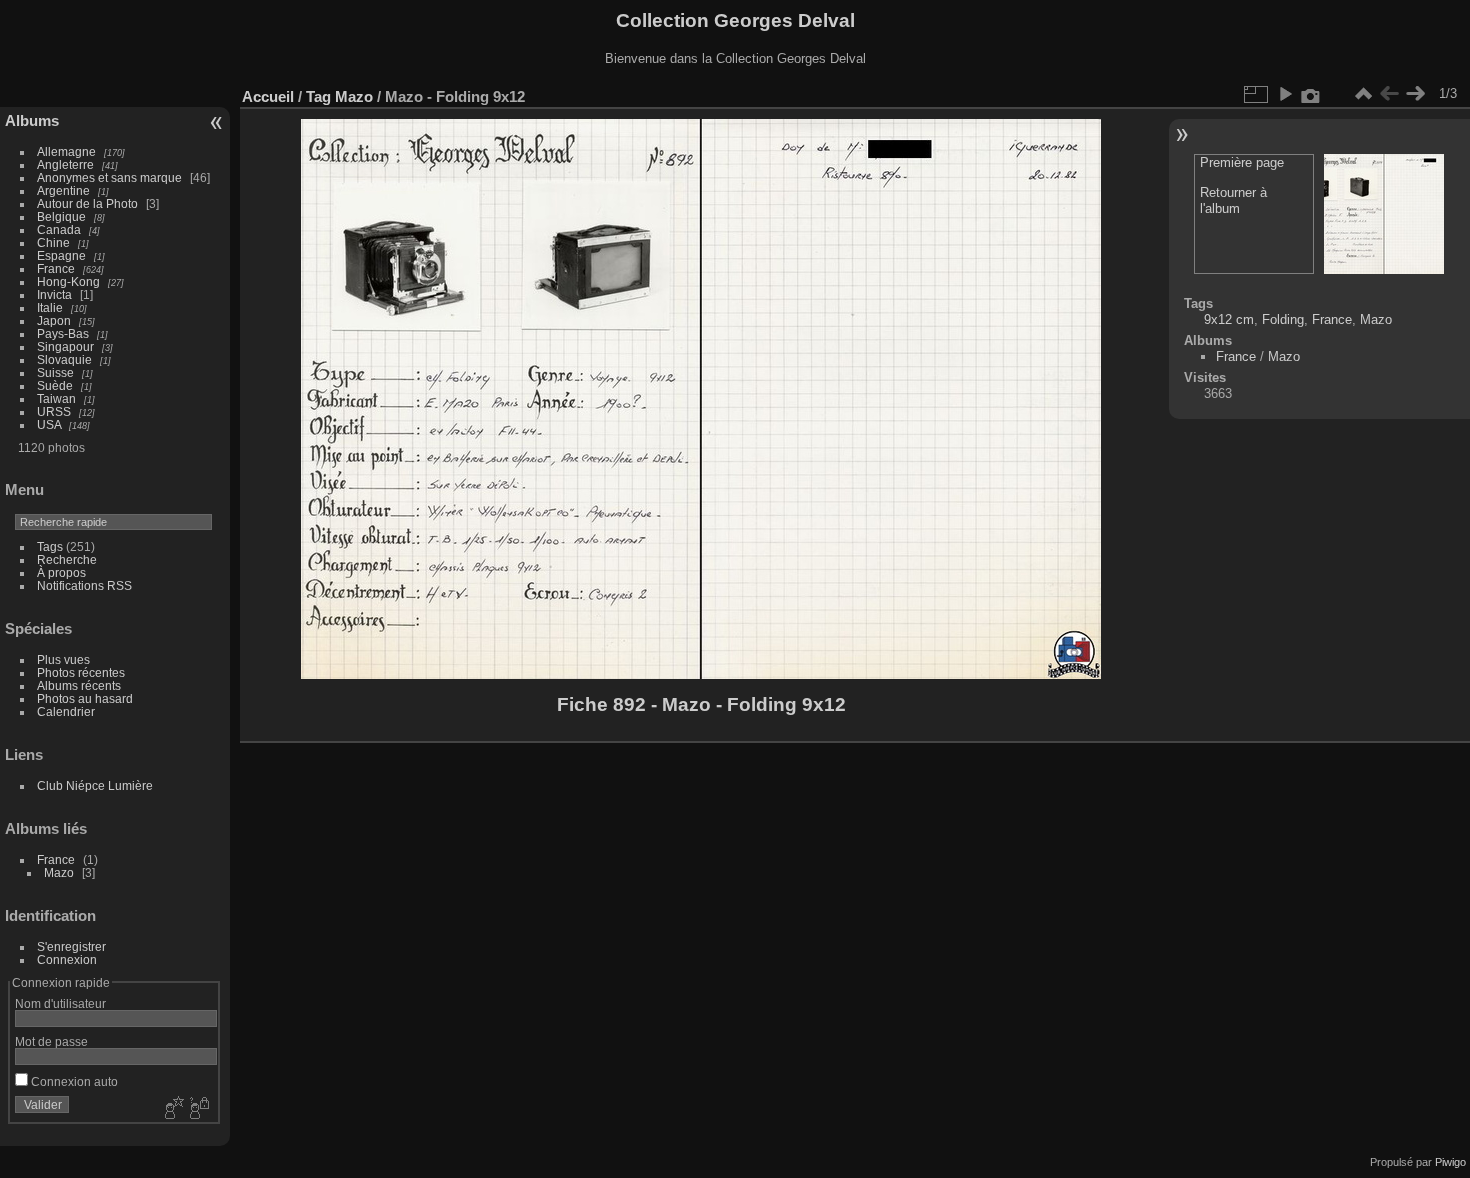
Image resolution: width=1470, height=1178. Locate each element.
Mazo (59, 872)
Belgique (61, 216)
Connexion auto (73, 1081)
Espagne (61, 255)
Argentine (63, 190)
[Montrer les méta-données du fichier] (1311, 94)
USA (49, 424)
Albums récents (79, 685)
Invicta (54, 294)
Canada (59, 229)
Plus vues (63, 659)
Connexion (67, 959)
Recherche (67, 559)
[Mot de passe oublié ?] (198, 1109)
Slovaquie (64, 359)
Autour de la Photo (87, 203)
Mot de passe (51, 1041)
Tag (318, 96)
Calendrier (66, 711)
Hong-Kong (68, 281)
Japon (54, 320)
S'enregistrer (71, 946)
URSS (54, 411)
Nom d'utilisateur (60, 1003)
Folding (1283, 319)
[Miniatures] (1363, 94)
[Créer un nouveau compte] (172, 1109)
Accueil (268, 96)
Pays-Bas (63, 333)
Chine (53, 242)
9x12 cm (1229, 319)
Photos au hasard (85, 698)
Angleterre (65, 164)
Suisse (55, 372)
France (56, 268)
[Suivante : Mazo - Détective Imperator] (1415, 94)
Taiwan (56, 398)
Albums (32, 120)
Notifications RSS (84, 585)
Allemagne (66, 151)
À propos (61, 572)
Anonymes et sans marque (109, 177)
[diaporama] (1285, 94)
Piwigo (1450, 1162)
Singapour (65, 346)
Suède (55, 385)
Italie (50, 307)
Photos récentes (81, 672)
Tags (50, 546)
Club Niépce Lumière (95, 785)
